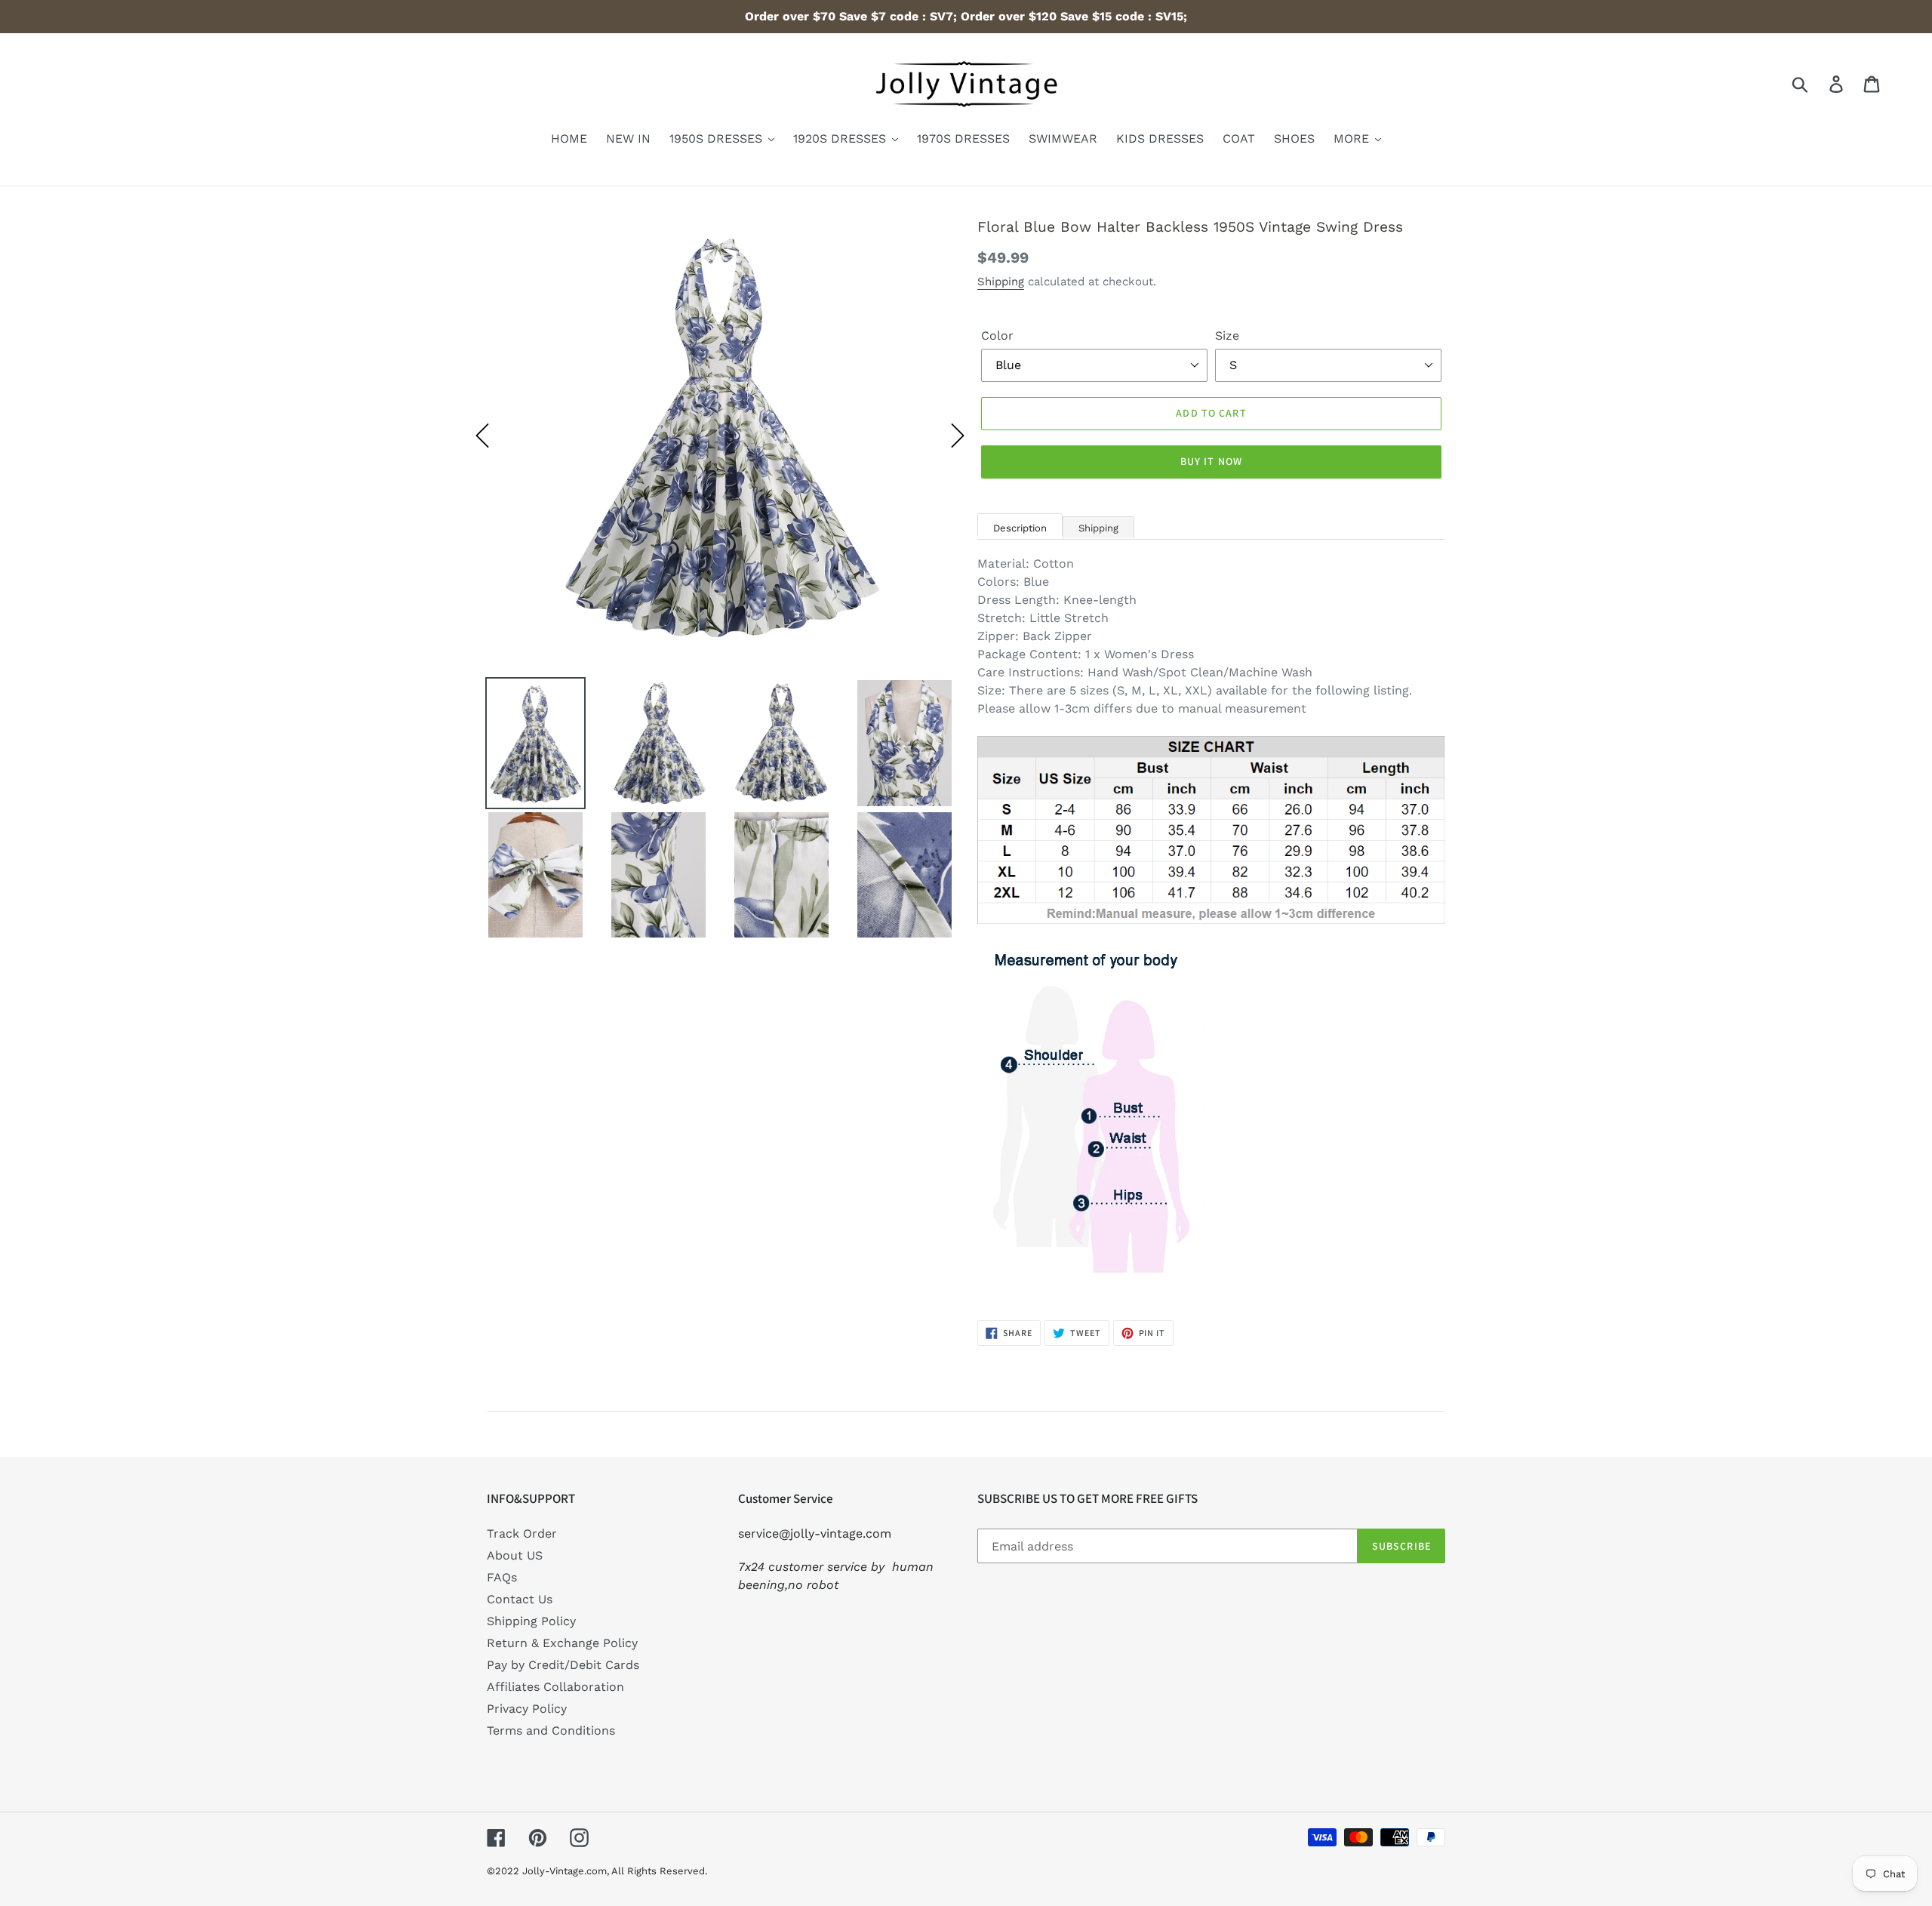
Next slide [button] (958, 436)
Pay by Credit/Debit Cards (563, 1665)
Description (1020, 528)
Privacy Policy (527, 1709)
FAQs (502, 1577)
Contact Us (520, 1599)
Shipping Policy (531, 1621)
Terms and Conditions (551, 1730)
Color (997, 336)
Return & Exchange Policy (562, 1643)
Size (1227, 336)
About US (515, 1555)
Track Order (522, 1533)
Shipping (1001, 282)
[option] (720, 436)
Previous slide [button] (482, 436)
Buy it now (1211, 461)
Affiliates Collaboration (555, 1687)
